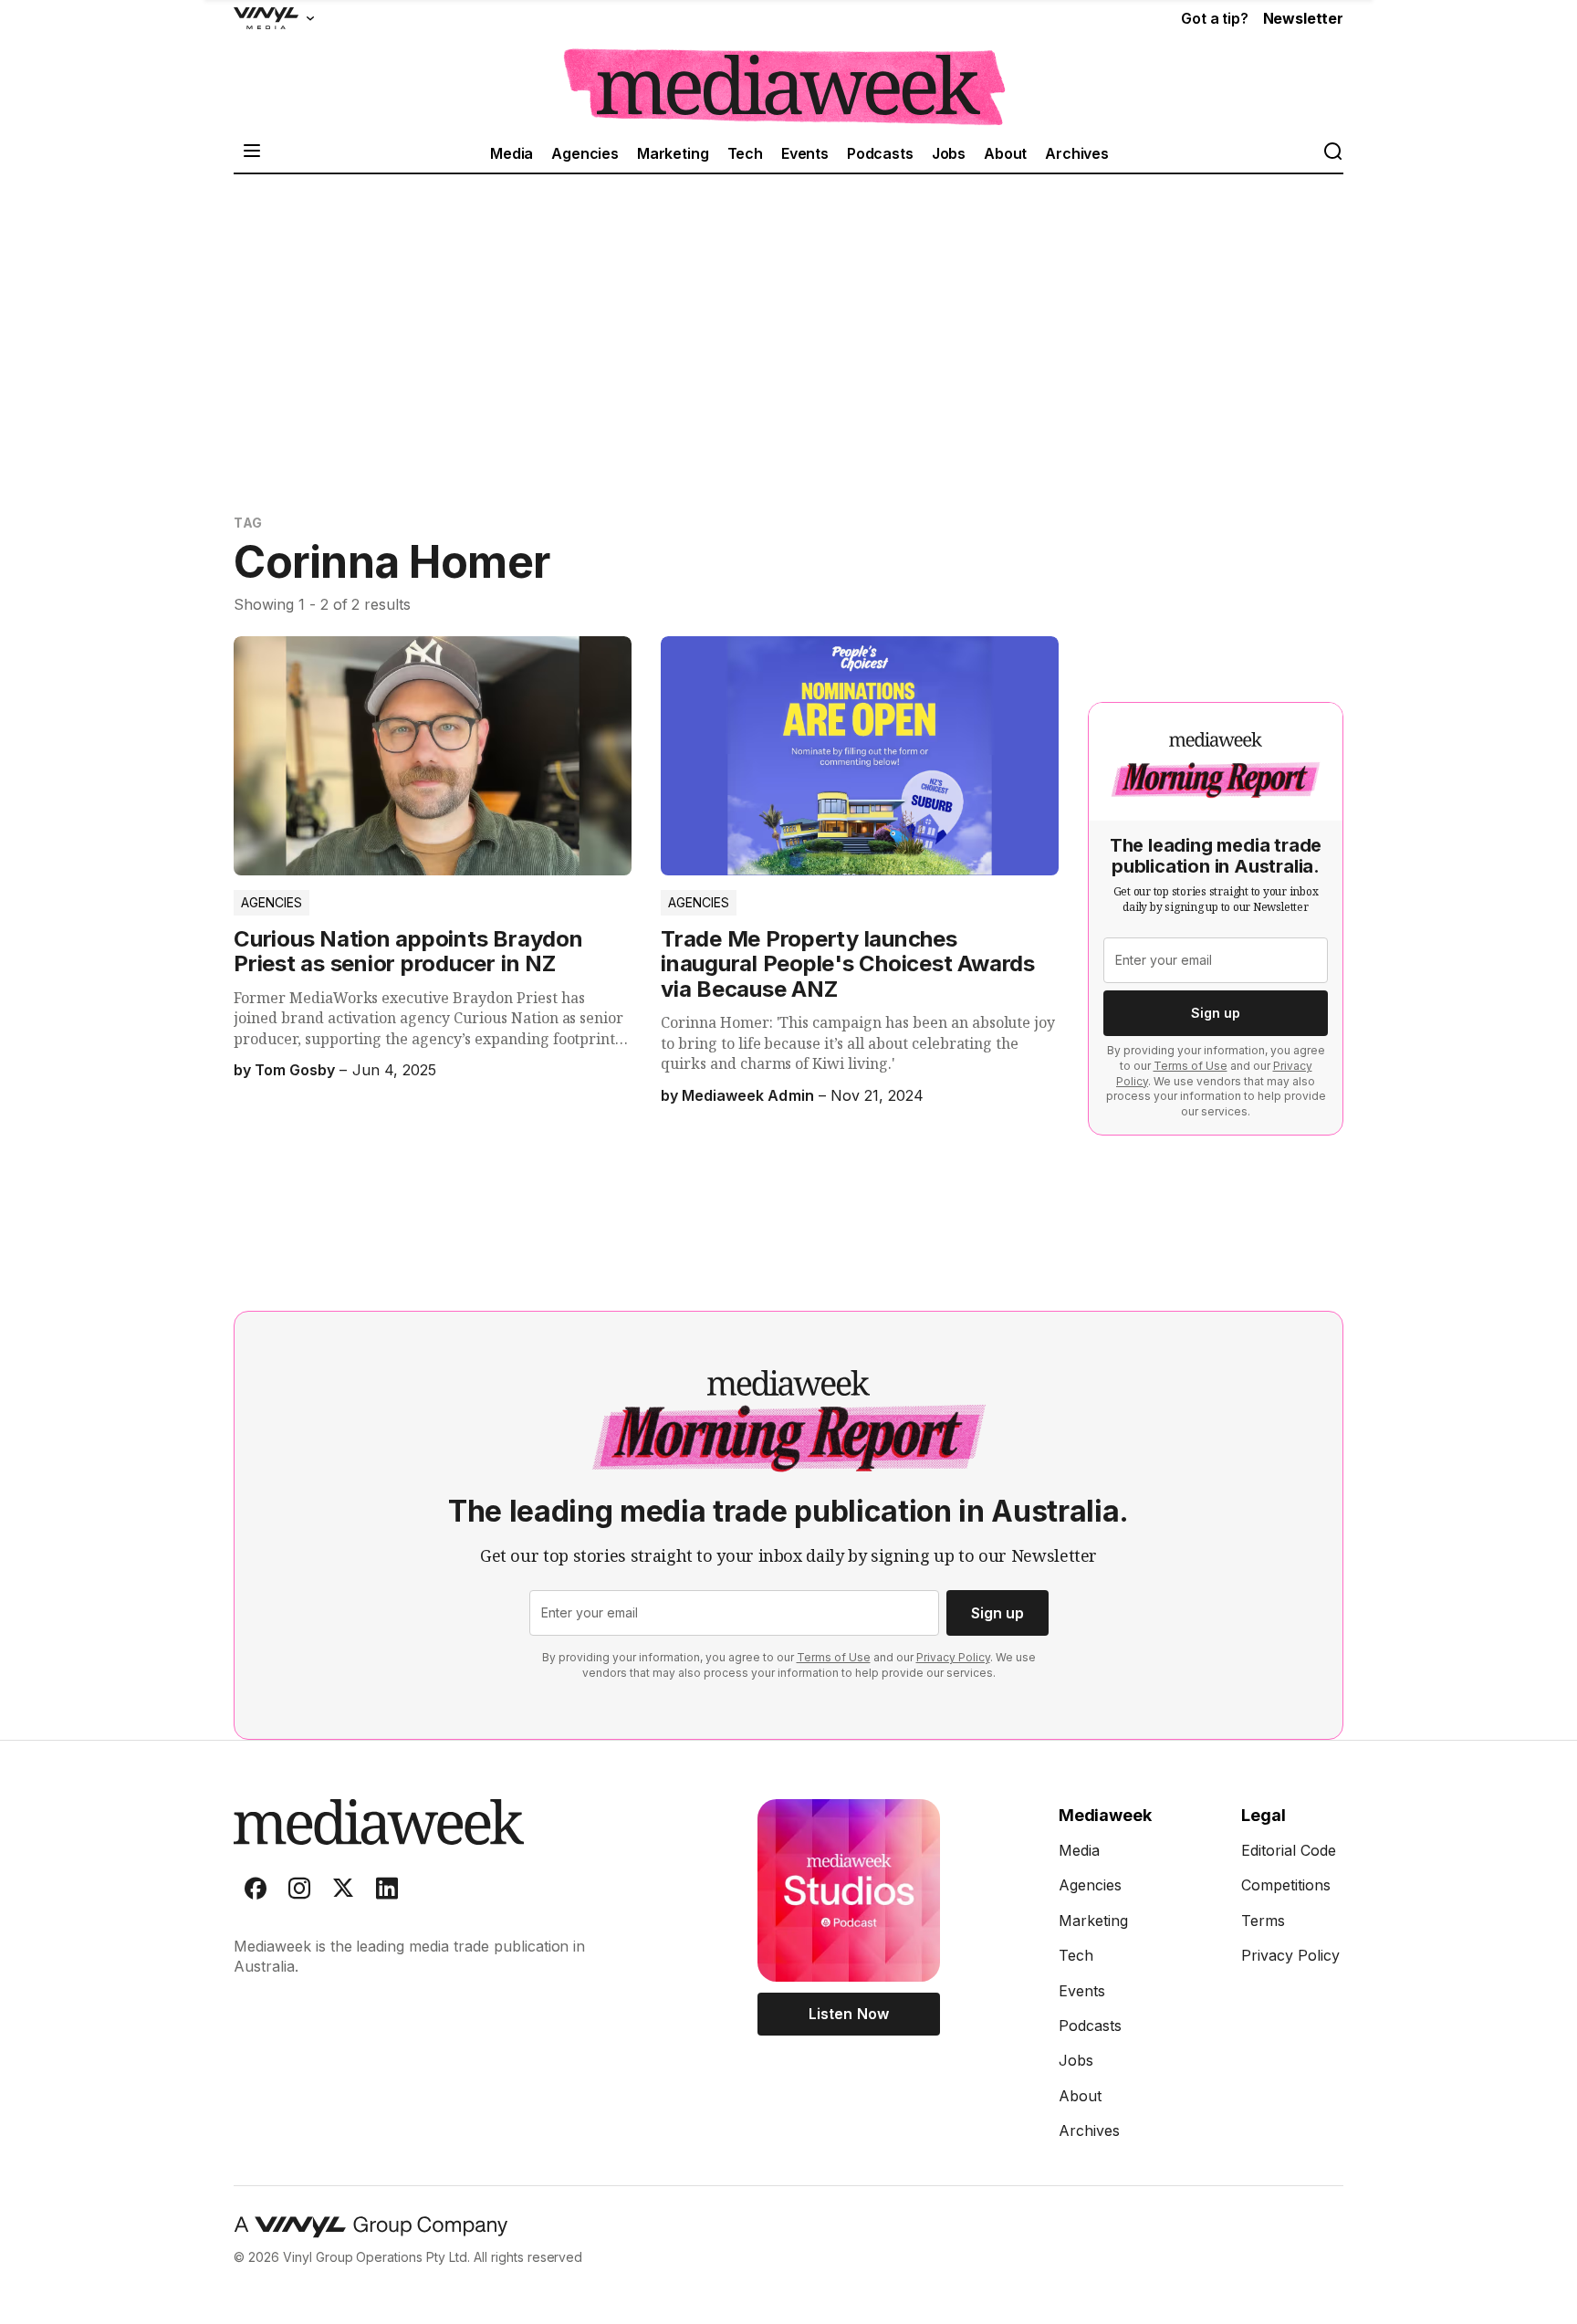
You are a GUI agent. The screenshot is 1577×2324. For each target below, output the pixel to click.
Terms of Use (1191, 1066)
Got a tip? (1214, 18)
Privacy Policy (953, 1657)
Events (805, 153)
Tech (745, 153)
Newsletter (1303, 18)
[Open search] (1332, 153)
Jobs (949, 153)
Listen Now (848, 2014)
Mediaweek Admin (747, 1095)
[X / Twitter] (343, 1892)
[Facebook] (256, 1892)
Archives (1077, 153)
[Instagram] (299, 1892)
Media (512, 153)
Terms (1263, 1921)
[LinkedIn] (387, 1892)
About (1005, 153)
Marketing (673, 153)
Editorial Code (1289, 1850)
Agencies (585, 153)
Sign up (1216, 1013)
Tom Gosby (295, 1070)
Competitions (1286, 1885)
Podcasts (880, 153)
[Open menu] (252, 153)
